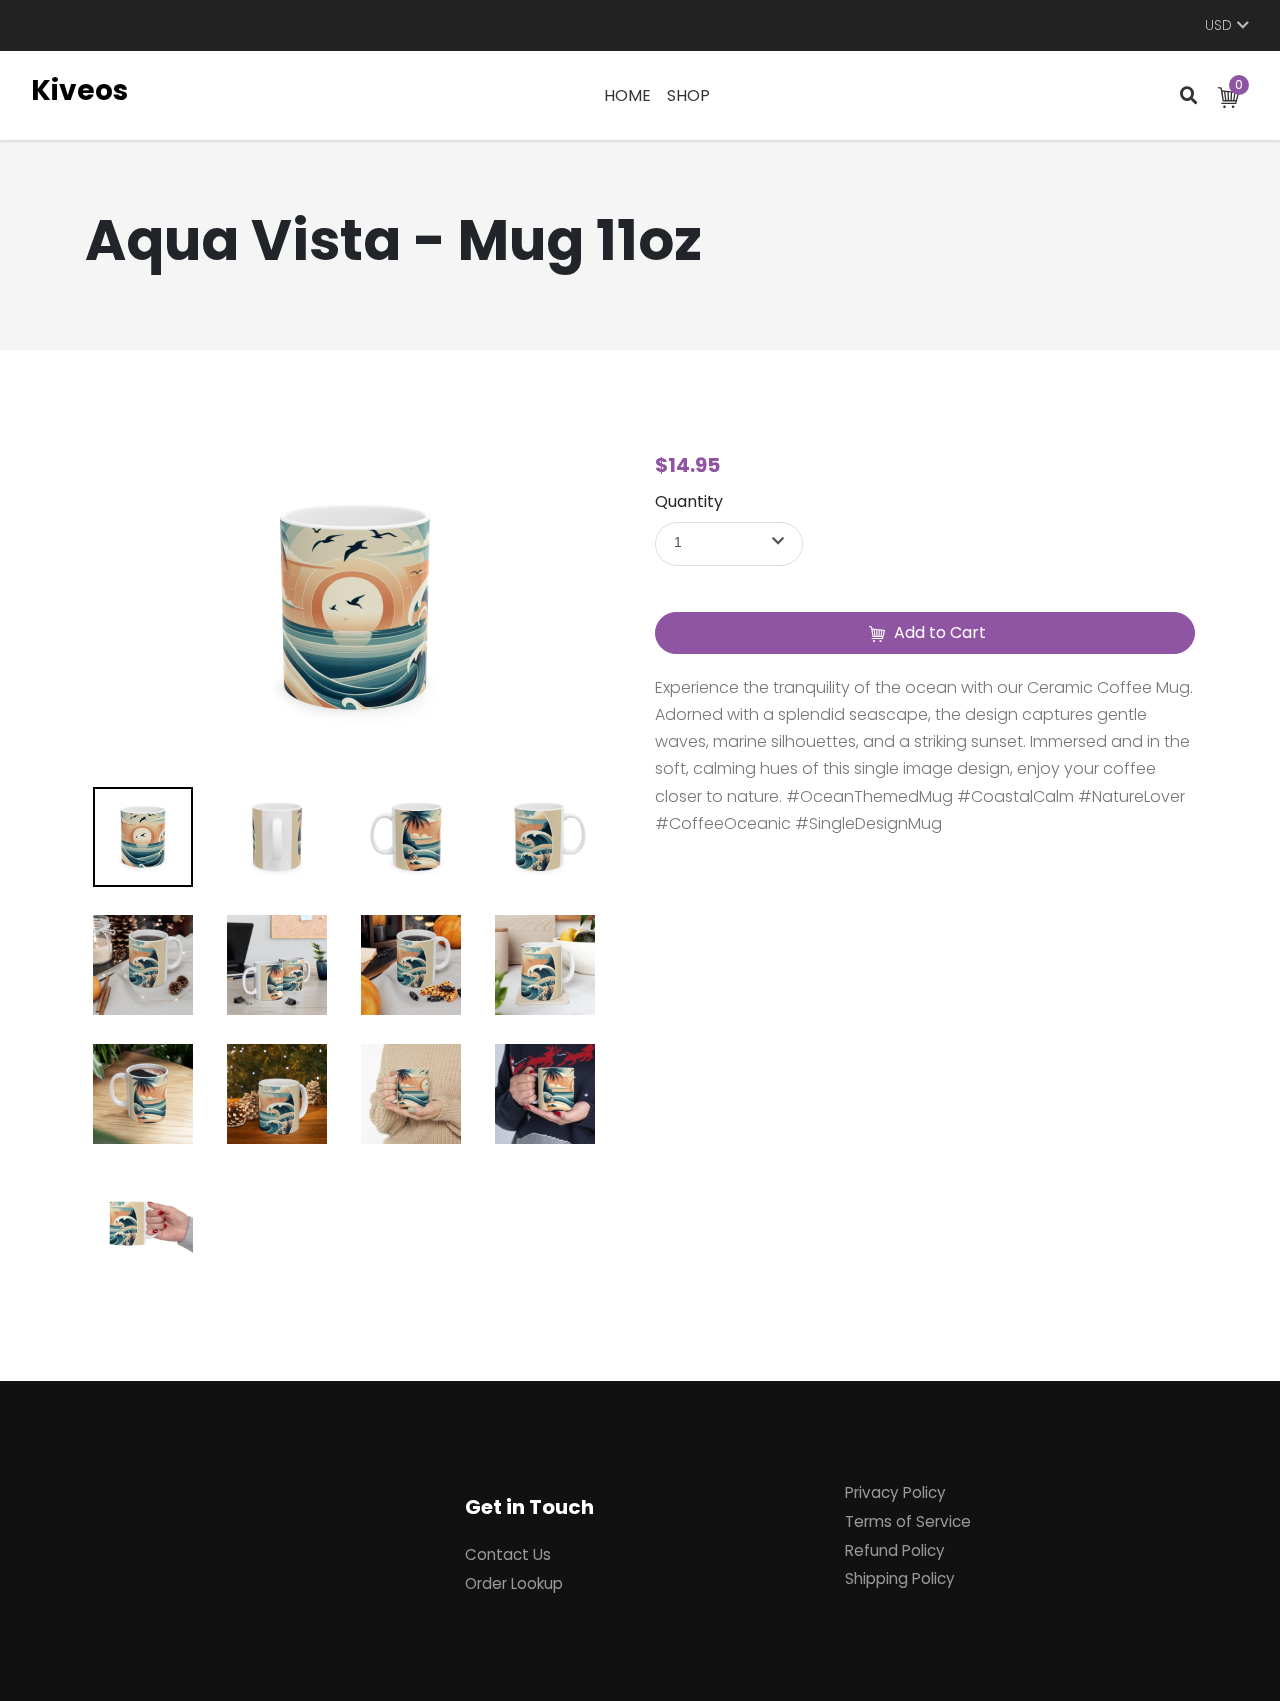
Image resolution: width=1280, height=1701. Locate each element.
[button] (729, 544)
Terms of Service (908, 1521)
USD (1218, 25)
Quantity (689, 501)
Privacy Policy (895, 1492)
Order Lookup (514, 1583)
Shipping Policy (900, 1578)
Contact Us (508, 1554)
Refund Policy (895, 1550)
